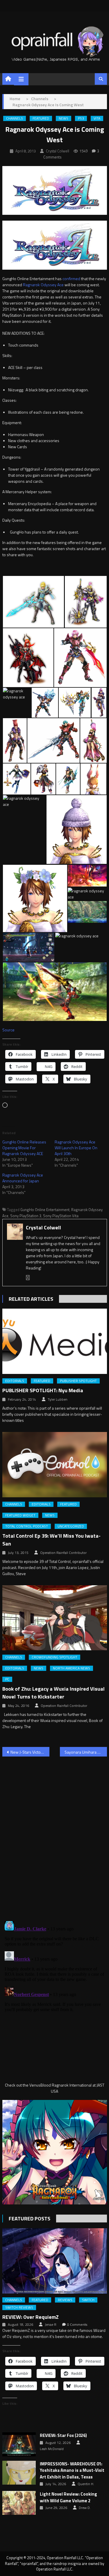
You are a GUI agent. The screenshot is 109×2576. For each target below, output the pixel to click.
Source (8, 1030)
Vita (97, 118)
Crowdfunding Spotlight (54, 1657)
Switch (88, 2300)
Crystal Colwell (58, 151)
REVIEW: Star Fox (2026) (63, 2436)
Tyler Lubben (58, 1399)
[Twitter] (28, 1278)
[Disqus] (55, 1835)
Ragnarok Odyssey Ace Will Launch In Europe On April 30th (76, 1148)
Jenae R (51, 2325)
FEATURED (41, 118)
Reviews (65, 2300)
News (64, 118)
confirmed (72, 279)
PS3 (81, 118)
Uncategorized (71, 1526)
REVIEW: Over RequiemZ (31, 2317)
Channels (15, 118)
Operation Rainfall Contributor (63, 1553)
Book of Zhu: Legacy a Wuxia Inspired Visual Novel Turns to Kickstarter (53, 1693)
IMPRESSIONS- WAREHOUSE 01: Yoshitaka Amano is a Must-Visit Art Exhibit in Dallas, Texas (72, 2470)
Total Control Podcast (27, 1526)
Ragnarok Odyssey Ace (43, 285)
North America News (72, 1668)
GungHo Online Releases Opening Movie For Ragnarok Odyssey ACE (24, 1148)
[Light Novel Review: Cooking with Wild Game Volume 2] (19, 2503)
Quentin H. (86, 2484)
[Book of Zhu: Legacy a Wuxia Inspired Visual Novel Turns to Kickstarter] (55, 1618)
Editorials (15, 1381)
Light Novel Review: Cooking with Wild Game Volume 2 (68, 2497)
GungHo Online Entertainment (45, 1210)
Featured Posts (30, 2219)
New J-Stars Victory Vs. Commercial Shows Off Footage (30, 1752)
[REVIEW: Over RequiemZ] (55, 2261)
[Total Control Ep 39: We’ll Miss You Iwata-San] (55, 1465)
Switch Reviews (19, 2307)
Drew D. (85, 2508)
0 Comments (77, 2325)
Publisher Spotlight (78, 1381)
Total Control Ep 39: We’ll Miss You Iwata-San (51, 1540)
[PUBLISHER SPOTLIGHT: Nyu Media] (55, 1341)
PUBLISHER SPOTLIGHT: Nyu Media (43, 1390)
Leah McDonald (52, 2449)
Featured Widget (20, 1515)
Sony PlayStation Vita (61, 1216)
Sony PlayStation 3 (26, 1216)
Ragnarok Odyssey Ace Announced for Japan (23, 1178)
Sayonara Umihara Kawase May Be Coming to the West (86, 1752)
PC (7, 1679)
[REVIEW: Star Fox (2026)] (19, 2444)
